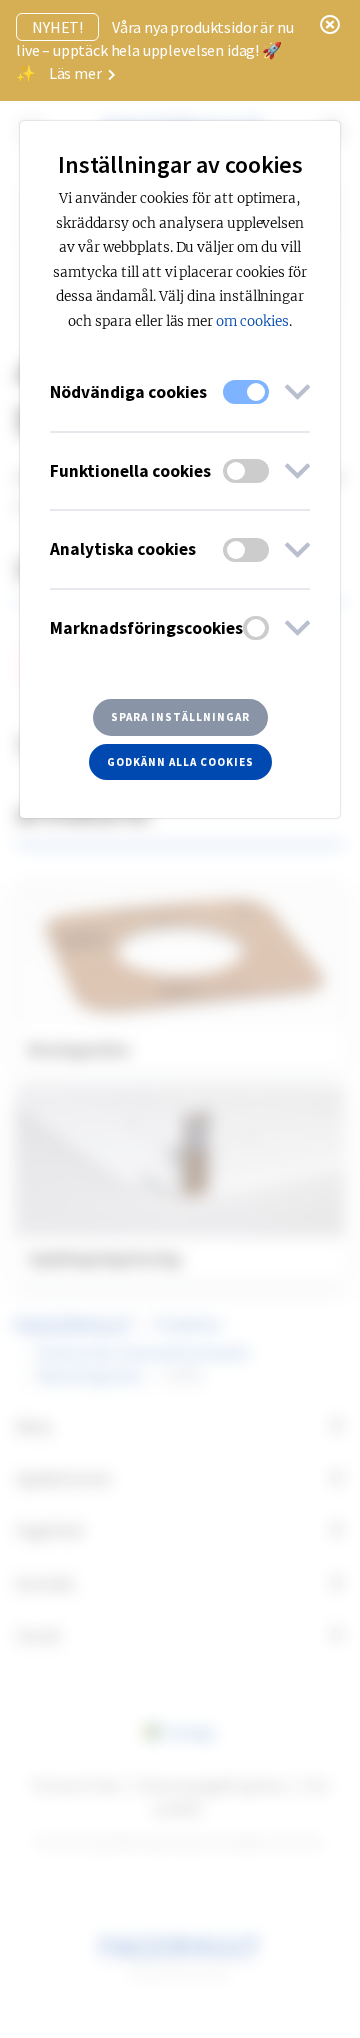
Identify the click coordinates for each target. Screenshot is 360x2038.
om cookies (252, 321)
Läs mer (77, 73)
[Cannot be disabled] (246, 392)
